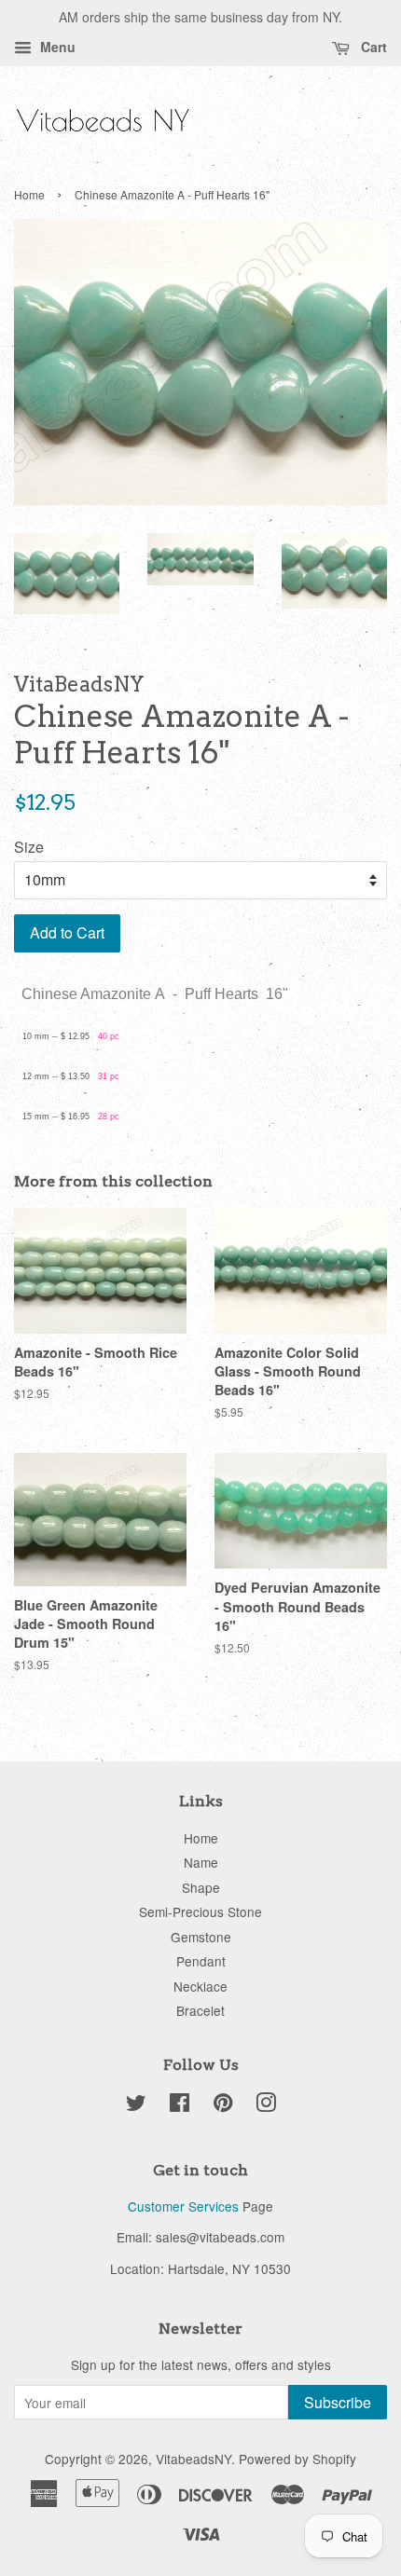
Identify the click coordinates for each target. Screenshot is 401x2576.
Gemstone (201, 1937)
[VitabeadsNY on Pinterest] (223, 2105)
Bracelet (200, 2010)
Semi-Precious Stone (200, 1911)
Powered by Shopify (297, 2459)
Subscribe (338, 2402)
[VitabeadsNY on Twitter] (136, 2105)
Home (29, 194)
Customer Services (183, 2206)
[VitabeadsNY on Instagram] (266, 2105)
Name (201, 1862)
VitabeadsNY (194, 2459)
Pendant (201, 1961)
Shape (201, 1887)
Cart (372, 47)
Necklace (200, 1986)
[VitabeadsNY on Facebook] (180, 2105)
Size (29, 847)
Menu (56, 47)
